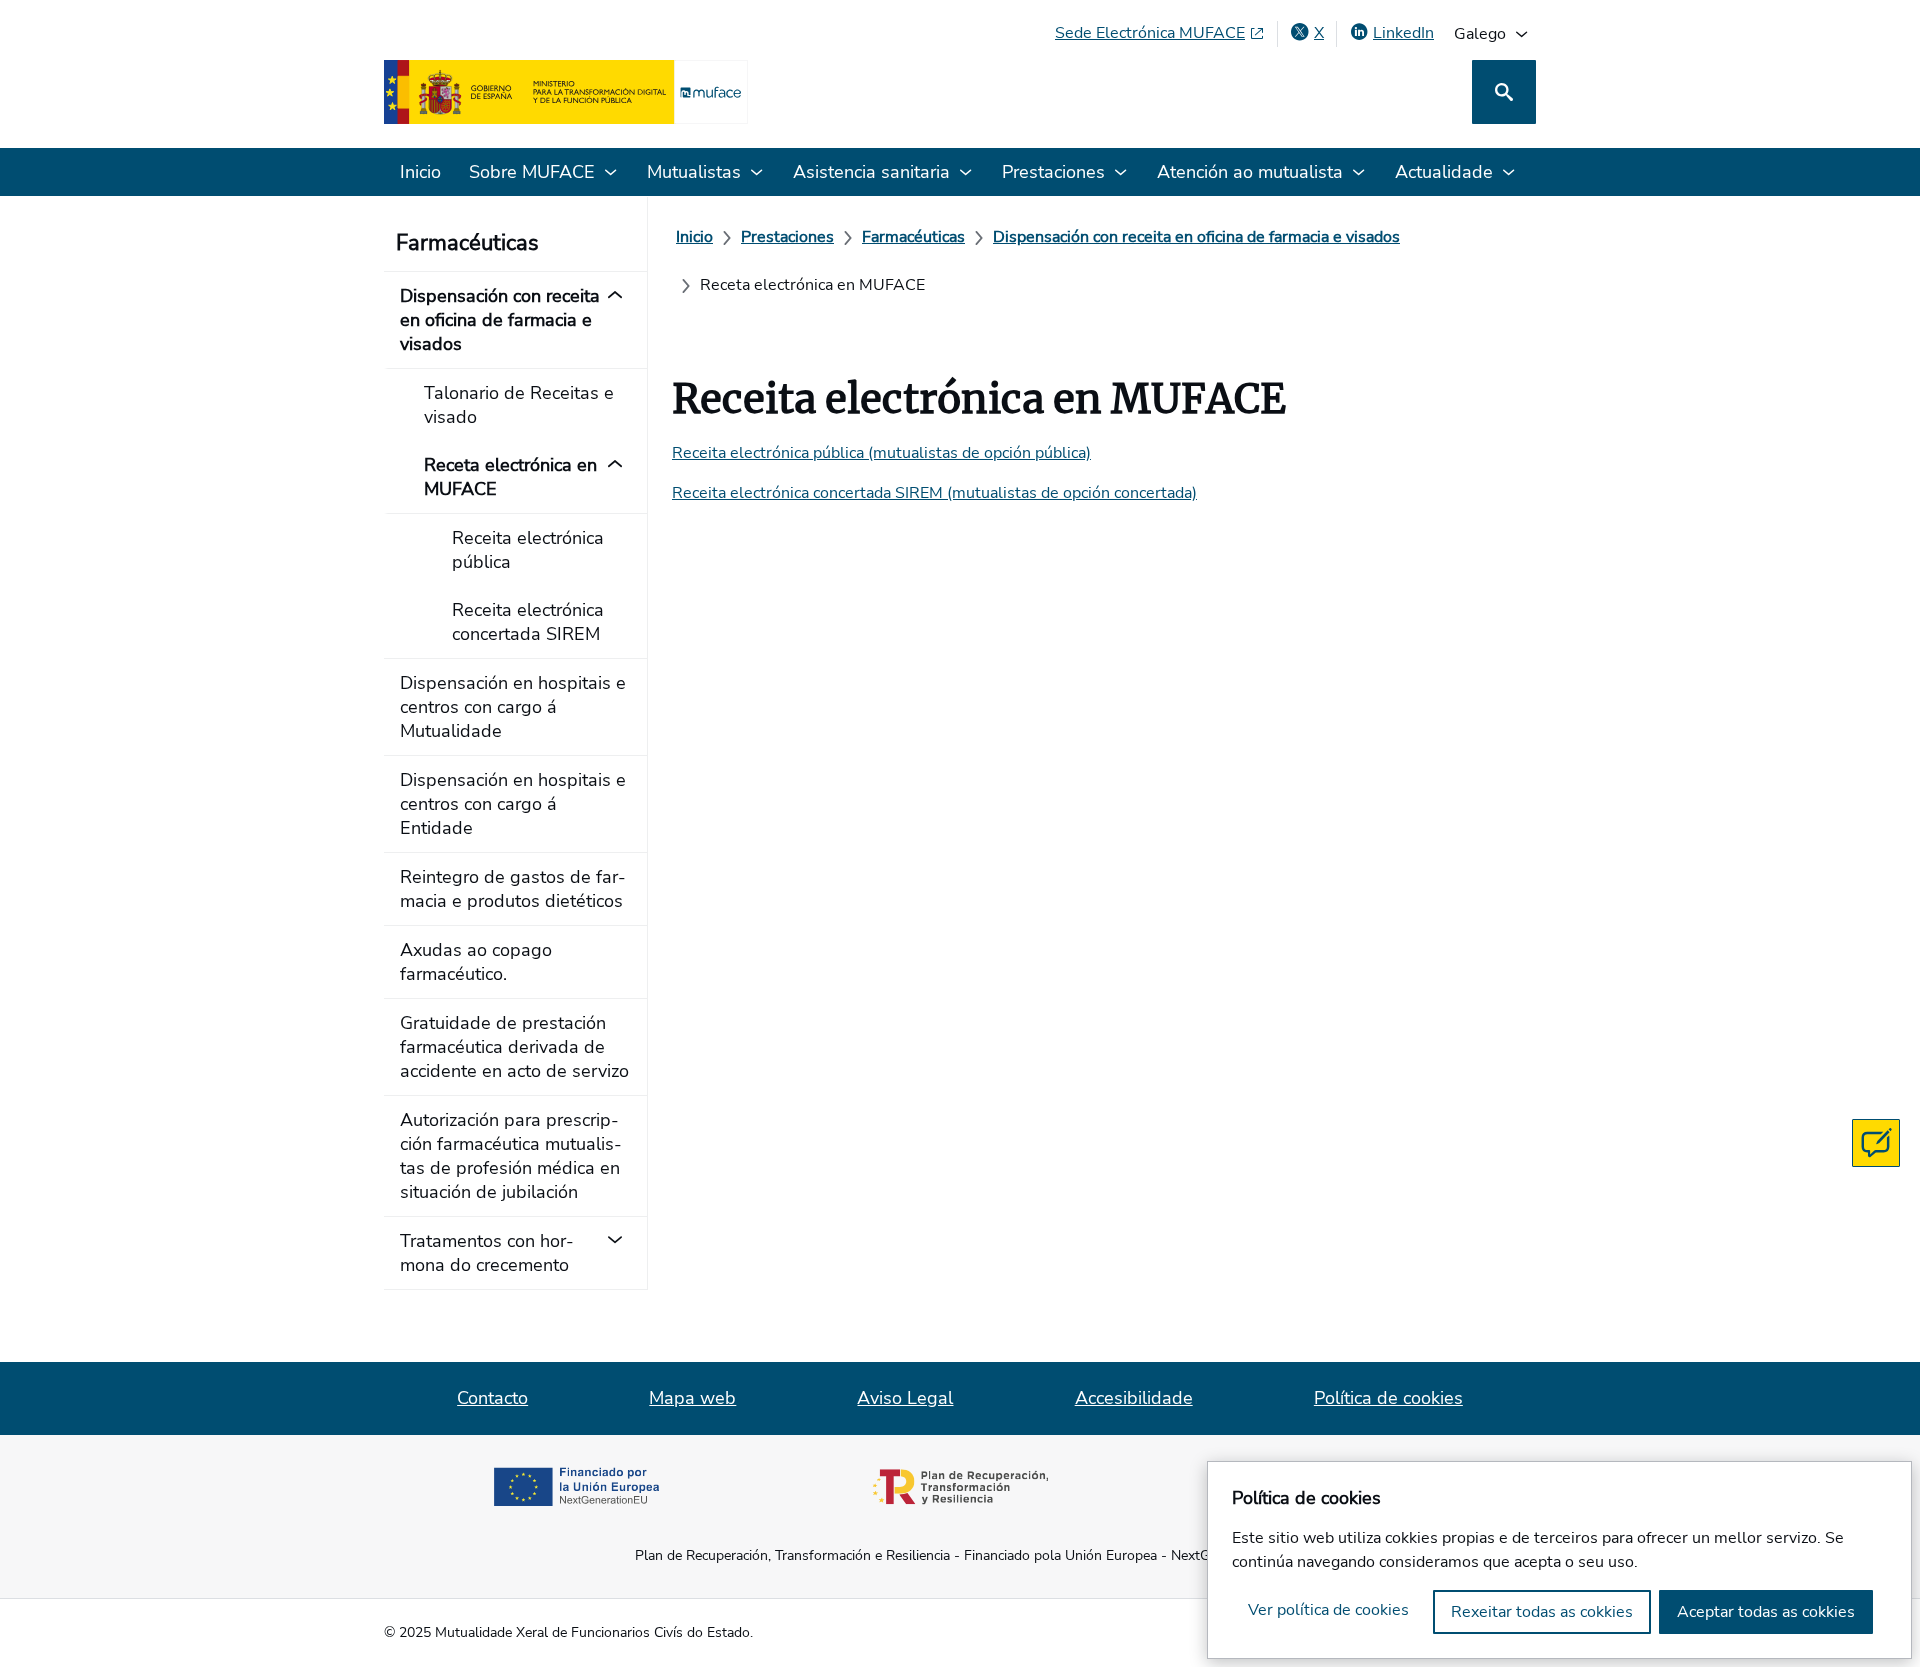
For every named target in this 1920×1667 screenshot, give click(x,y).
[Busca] (1504, 92)
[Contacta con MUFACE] (1876, 1143)
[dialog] (1559, 1560)
